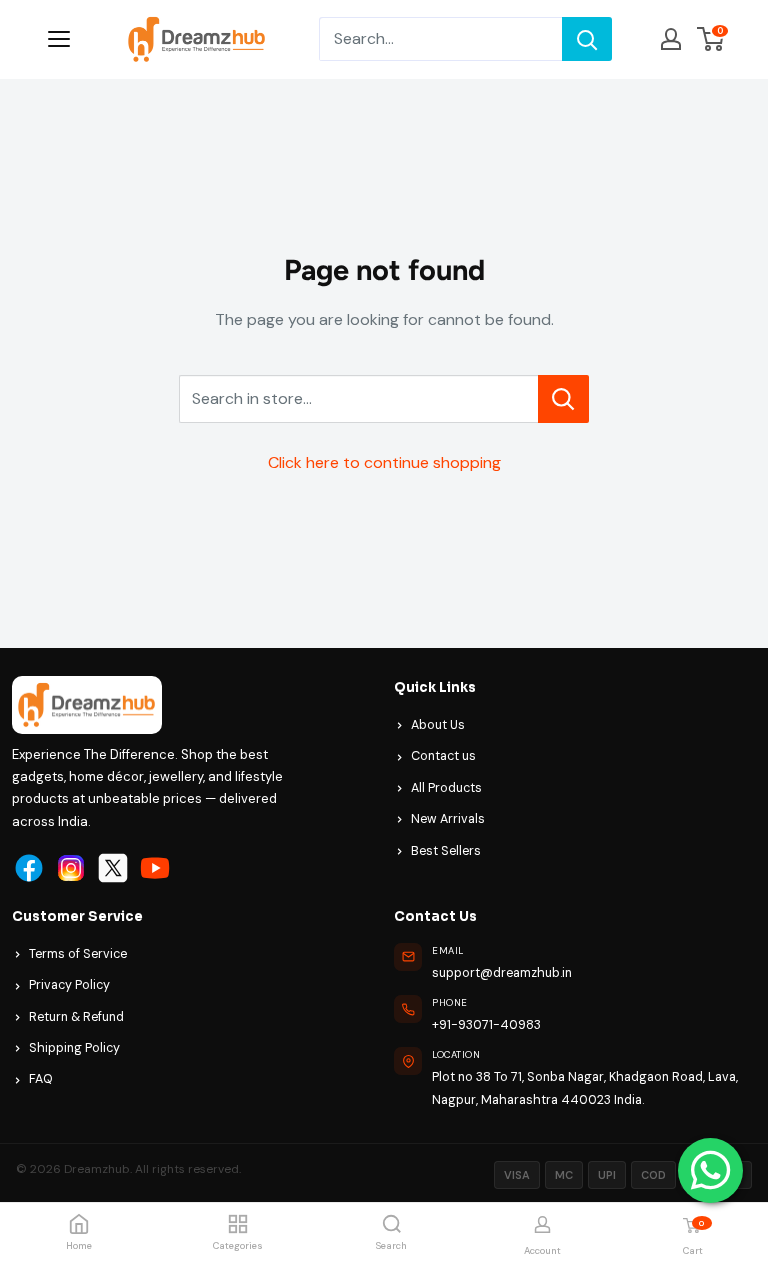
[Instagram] (71, 868)
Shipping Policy (74, 1048)
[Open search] (392, 1224)
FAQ (41, 1079)
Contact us (443, 756)
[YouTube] (155, 868)
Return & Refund (76, 1017)
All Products (446, 788)
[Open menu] (59, 39)
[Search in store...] (563, 399)
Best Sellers (446, 851)
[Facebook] (29, 868)
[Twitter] (113, 868)
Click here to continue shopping (384, 462)
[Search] (587, 39)
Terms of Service (78, 954)
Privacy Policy (69, 985)
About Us (438, 725)
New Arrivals (448, 819)
